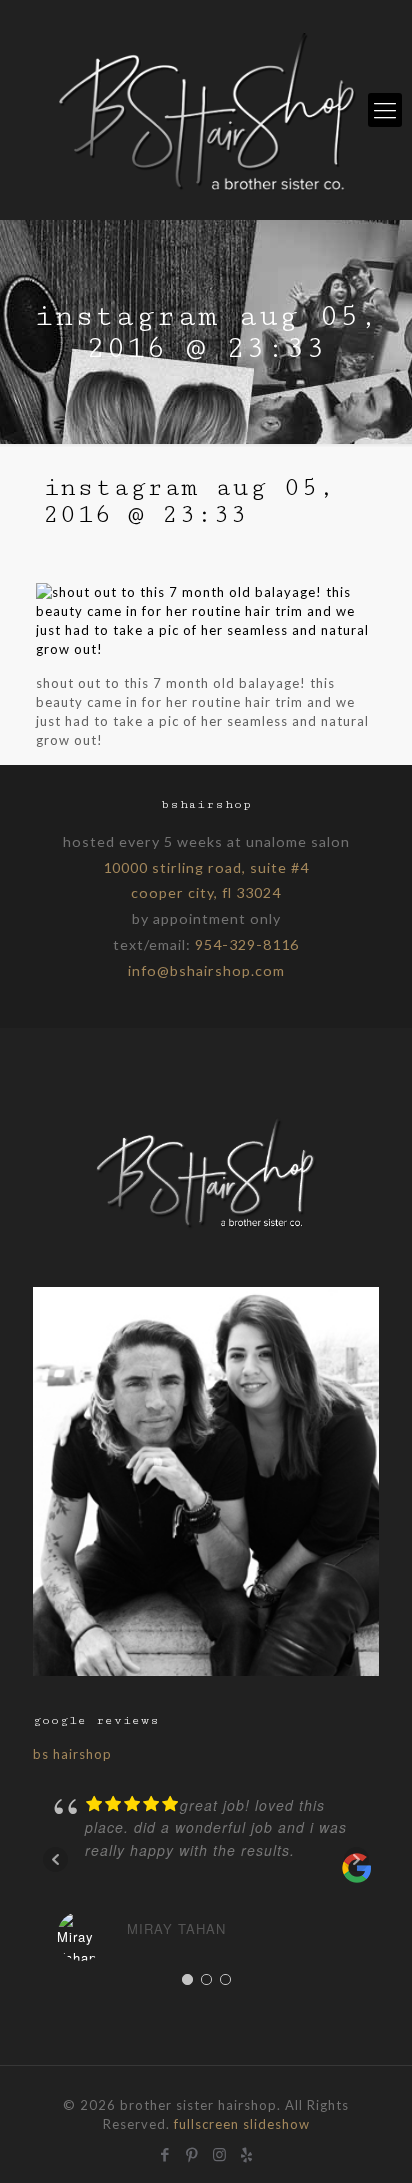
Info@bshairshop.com (206, 970)
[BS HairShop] (206, 110)
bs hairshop (72, 1754)
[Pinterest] (192, 2152)
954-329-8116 (247, 944)
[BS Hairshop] (205, 1228)
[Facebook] (165, 2152)
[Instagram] (219, 2152)
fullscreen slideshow (242, 2124)
